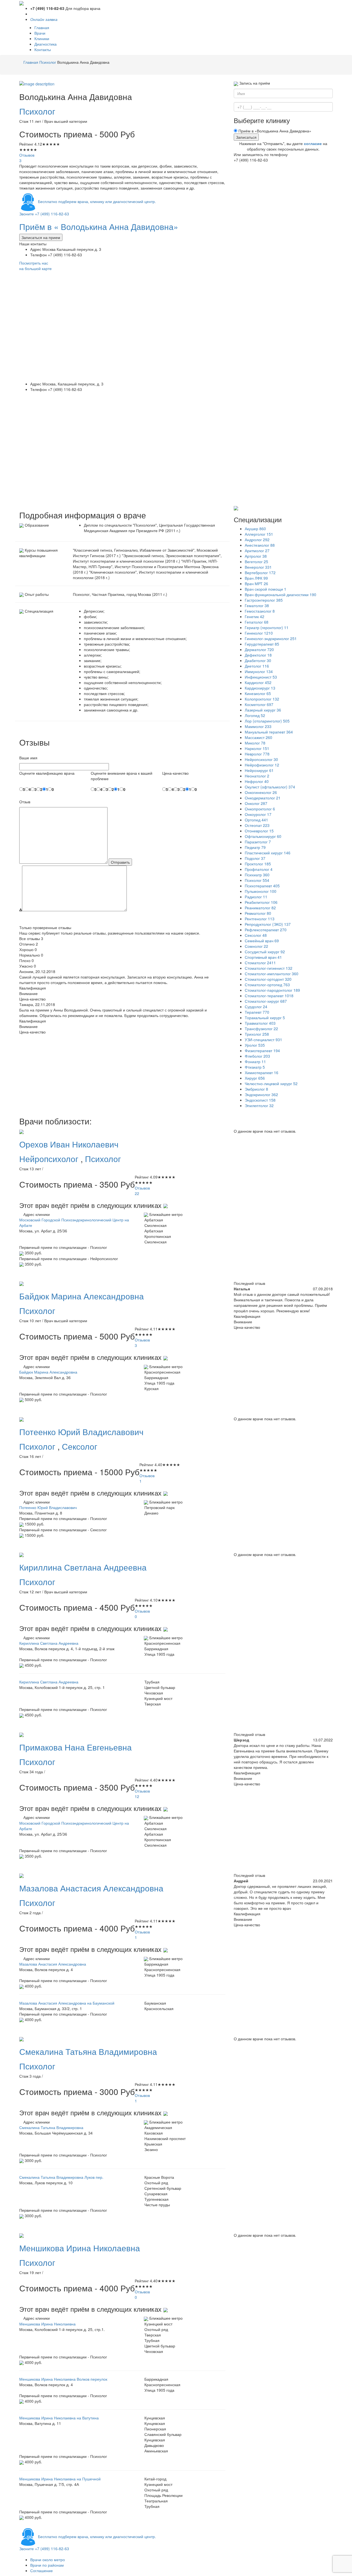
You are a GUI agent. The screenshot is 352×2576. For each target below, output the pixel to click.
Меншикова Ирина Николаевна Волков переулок (63, 2379)
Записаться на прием (41, 237)
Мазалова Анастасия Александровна (53, 1964)
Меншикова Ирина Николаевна (47, 2324)
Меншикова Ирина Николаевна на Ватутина (59, 2418)
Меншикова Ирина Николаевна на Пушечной (60, 2479)
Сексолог (80, 1446)
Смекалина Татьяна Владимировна (51, 2127)
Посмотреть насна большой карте (35, 266)
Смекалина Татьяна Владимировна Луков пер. (61, 2177)
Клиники (42, 38)
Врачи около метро (48, 2560)
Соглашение (42, 2571)
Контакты (43, 49)
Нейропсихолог (50, 1159)
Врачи (40, 33)
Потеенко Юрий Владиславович (48, 1507)
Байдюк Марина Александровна (48, 1372)
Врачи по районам (47, 2565)
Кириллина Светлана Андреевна (49, 1643)
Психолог (37, 111)
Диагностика (46, 44)
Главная (42, 27)
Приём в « (99, 227)
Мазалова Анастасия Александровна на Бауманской (67, 2003)
